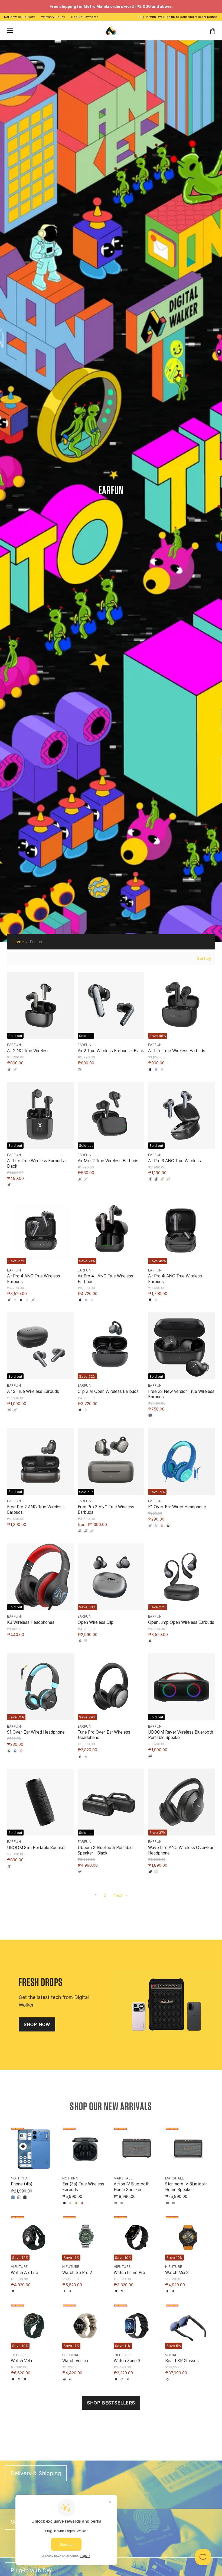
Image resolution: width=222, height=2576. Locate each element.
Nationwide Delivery (19, 17)
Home (18, 942)
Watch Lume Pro (129, 2273)
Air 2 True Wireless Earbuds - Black (111, 1051)
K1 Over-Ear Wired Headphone (177, 1507)
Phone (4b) (22, 2184)
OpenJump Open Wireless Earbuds (181, 1622)
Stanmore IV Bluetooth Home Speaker (186, 2187)
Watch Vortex (75, 2361)
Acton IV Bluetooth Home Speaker (132, 2187)
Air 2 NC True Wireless (28, 1051)
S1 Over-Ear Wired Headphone (36, 1732)
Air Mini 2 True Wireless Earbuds (108, 1161)
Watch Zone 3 (127, 2361)
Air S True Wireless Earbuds (33, 1391)
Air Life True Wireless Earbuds (177, 1051)
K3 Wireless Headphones (31, 1622)
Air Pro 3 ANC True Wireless (174, 1161)
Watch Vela (21, 2361)
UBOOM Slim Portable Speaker (36, 1848)
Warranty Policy (53, 17)
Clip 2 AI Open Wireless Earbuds (108, 1391)
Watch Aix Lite (25, 2273)
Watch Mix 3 (177, 2273)
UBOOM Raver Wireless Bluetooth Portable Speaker (181, 1735)
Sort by (204, 958)
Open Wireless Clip (96, 1622)
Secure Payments (85, 17)
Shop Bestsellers (111, 2403)
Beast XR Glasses (182, 2361)
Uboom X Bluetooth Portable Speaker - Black (105, 1850)
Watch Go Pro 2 (77, 2273)
